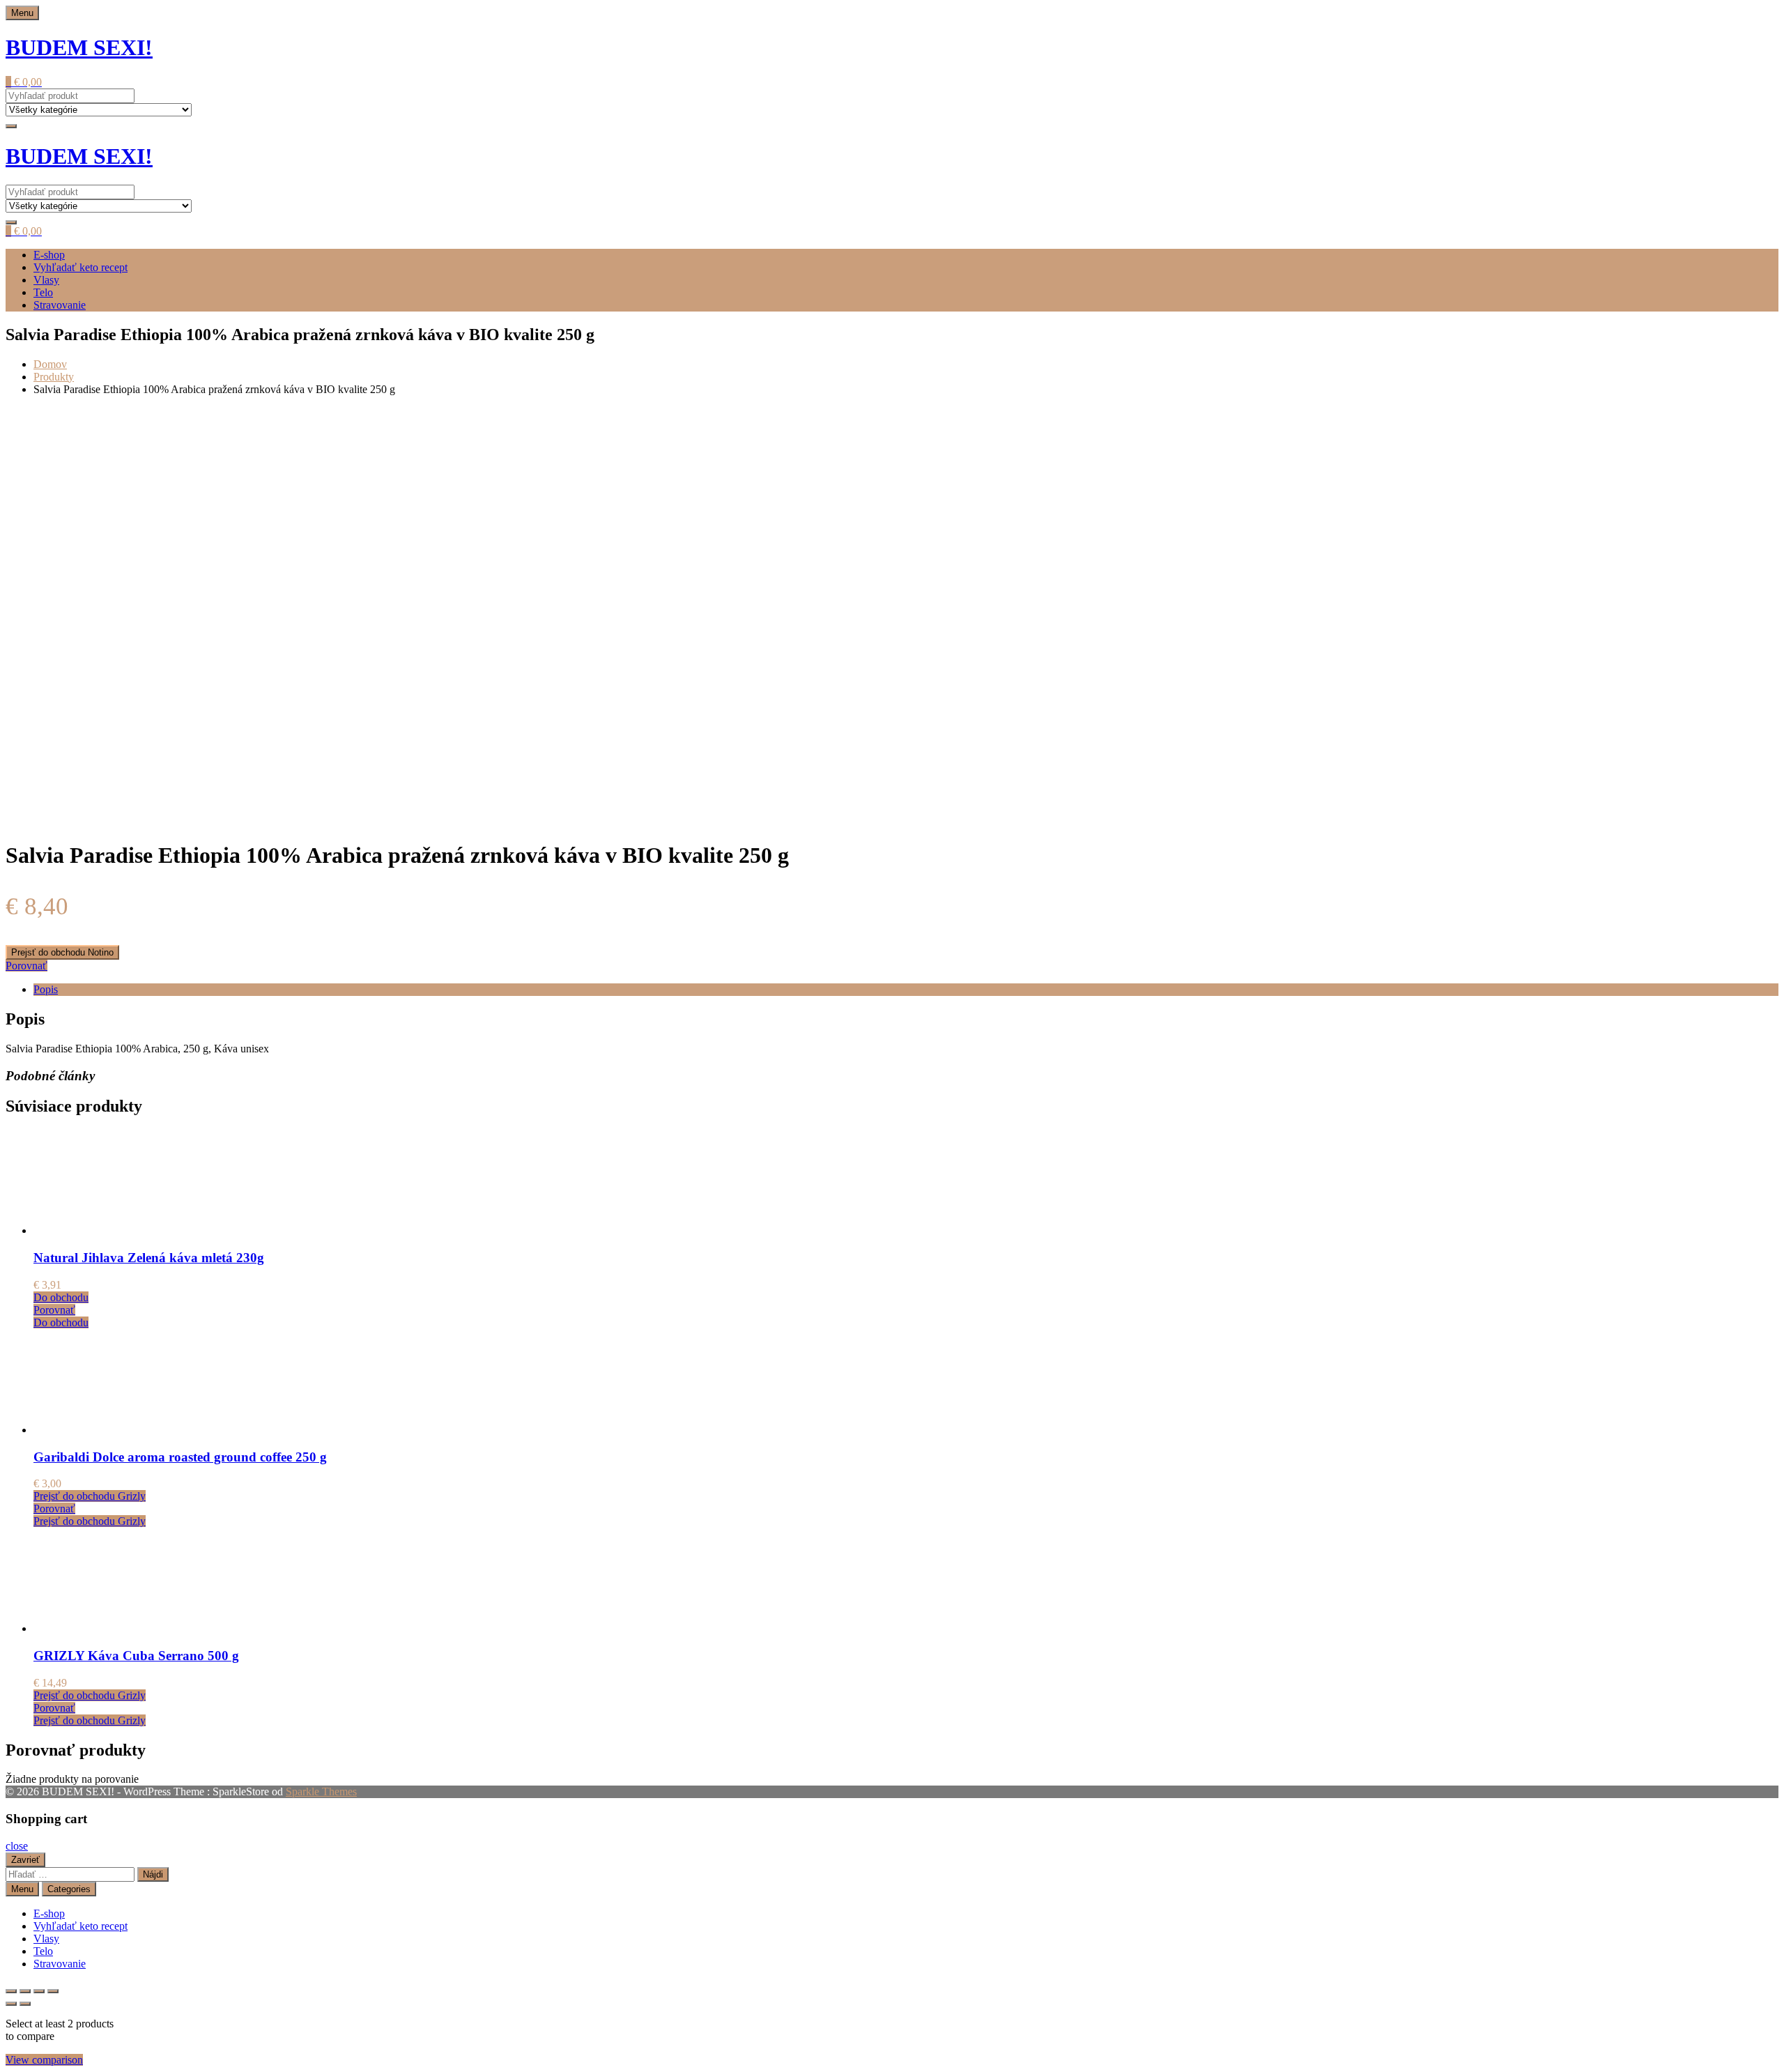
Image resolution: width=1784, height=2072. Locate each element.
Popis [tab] (46, 989)
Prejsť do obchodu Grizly (90, 1496)
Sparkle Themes (321, 1791)
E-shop (49, 255)
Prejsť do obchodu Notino (62, 952)
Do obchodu (61, 1297)
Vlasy (46, 280)
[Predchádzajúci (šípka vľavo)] (11, 2004)
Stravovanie (60, 305)
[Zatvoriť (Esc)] (53, 1991)
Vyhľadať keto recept (80, 267)
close (17, 1846)
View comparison (44, 2060)
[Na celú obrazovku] (25, 1991)
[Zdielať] (39, 1991)
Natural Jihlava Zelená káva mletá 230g (149, 1258)
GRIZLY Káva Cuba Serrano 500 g (136, 1656)
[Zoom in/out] (11, 1991)
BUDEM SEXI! (79, 47)
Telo (43, 292)
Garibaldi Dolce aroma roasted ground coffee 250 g (180, 1457)
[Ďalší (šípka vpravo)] (25, 2004)
